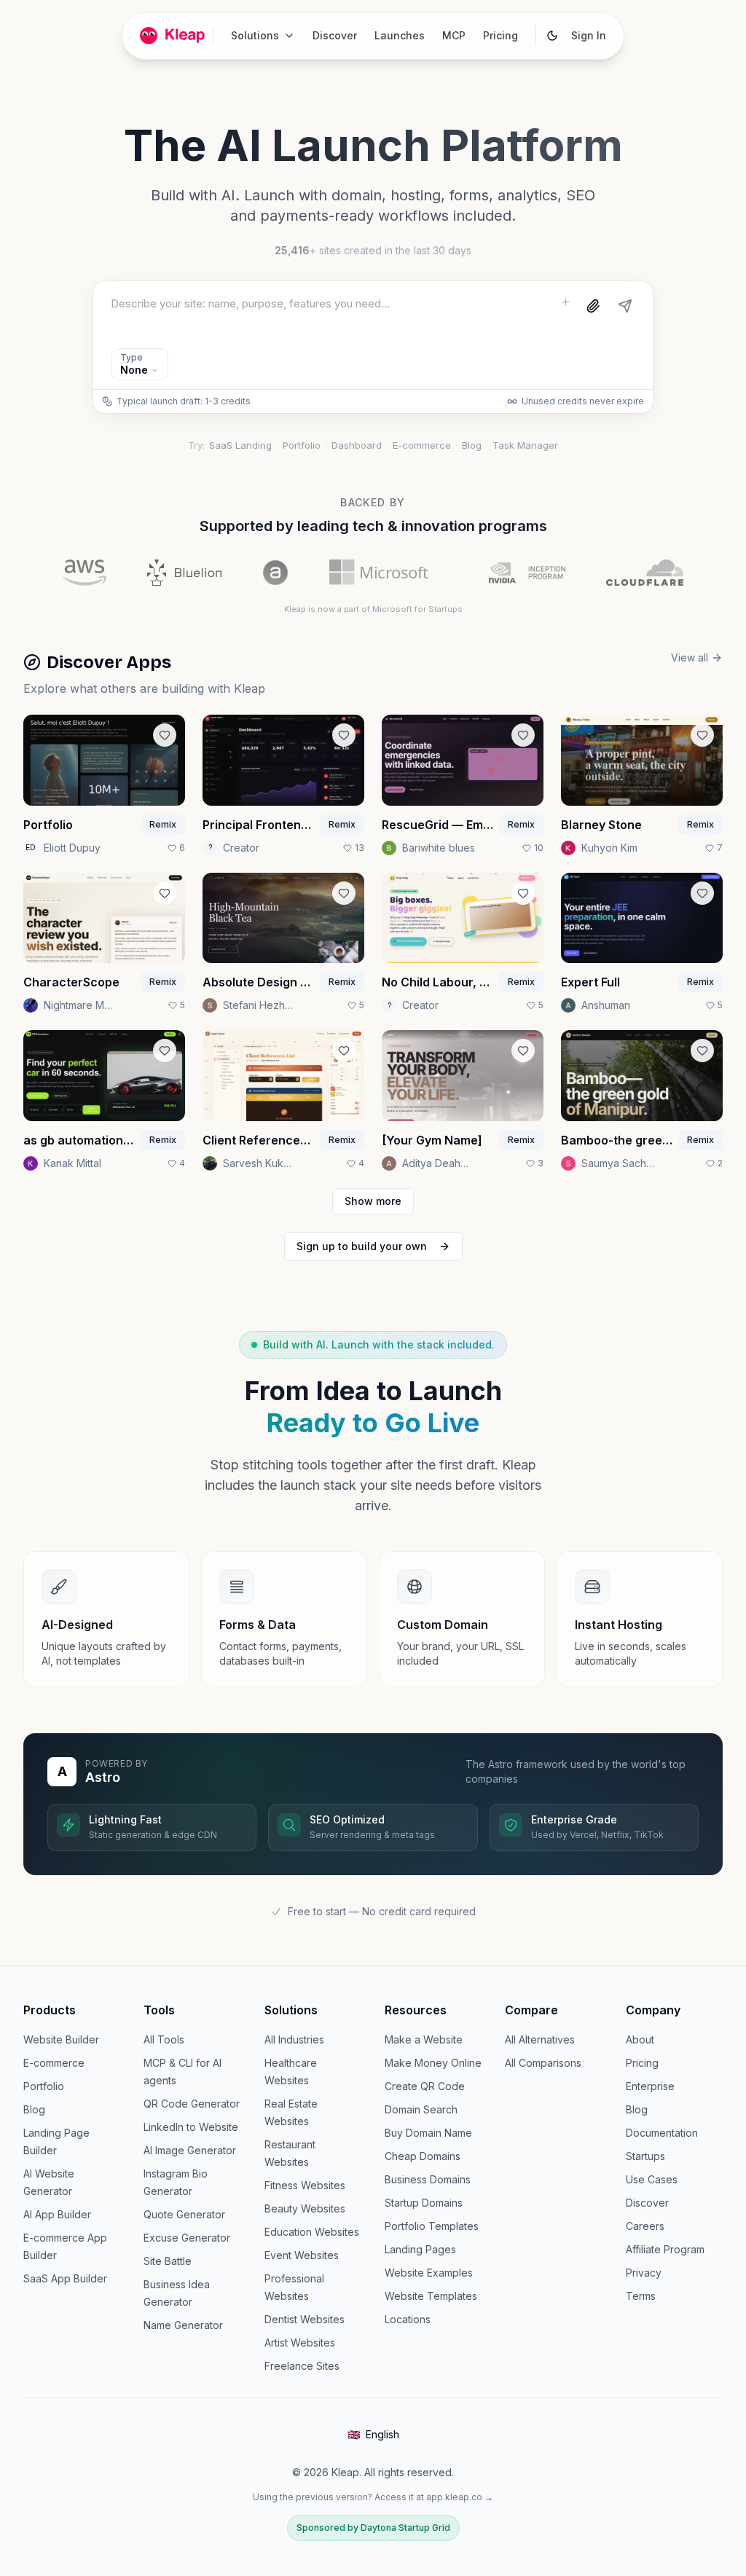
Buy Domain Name (428, 2133)
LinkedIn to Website (191, 2127)
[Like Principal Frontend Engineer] (344, 735)
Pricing (500, 35)
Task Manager (525, 445)
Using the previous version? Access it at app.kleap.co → (373, 2497)
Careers (645, 2226)
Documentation (662, 2133)
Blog (472, 445)
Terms (641, 2296)
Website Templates (431, 2296)
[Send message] (625, 306)
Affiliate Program (665, 2249)
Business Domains (428, 2179)
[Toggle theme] (552, 36)
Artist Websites (300, 2343)
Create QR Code (425, 2086)
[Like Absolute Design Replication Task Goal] (344, 893)
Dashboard (357, 445)
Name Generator (183, 2325)
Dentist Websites (305, 2319)
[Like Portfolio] (165, 735)
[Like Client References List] (344, 1051)
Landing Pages (420, 2249)
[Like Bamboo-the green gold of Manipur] (702, 1051)
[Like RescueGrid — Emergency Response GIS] (523, 735)
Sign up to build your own (362, 1246)
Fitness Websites (305, 2185)
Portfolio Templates (432, 2226)
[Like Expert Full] (702, 893)
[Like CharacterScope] (165, 893)
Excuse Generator (187, 2238)
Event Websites (302, 2255)
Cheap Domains (423, 2156)
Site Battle (168, 2261)
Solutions (255, 35)
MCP (454, 35)
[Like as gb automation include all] (165, 1051)
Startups (645, 2156)
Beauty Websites (305, 2208)
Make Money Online (433, 2063)
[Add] (565, 302)
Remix (163, 824)
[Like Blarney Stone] (702, 735)
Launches (400, 35)
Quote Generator (184, 2214)
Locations (408, 2319)
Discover (335, 35)
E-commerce (422, 445)
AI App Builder (57, 2214)
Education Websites (312, 2232)
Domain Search (421, 2109)
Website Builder (61, 2039)
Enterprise (650, 2086)
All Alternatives (540, 2039)
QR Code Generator (192, 2104)
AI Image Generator (190, 2150)
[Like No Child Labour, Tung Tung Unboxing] (523, 893)
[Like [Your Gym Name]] (523, 1051)
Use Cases (652, 2179)
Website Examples (429, 2273)
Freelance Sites (302, 2366)
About (640, 2039)
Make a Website (424, 2039)
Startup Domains (424, 2203)
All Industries (294, 2039)
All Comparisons (543, 2063)
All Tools (164, 2039)
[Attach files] (593, 306)
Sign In (589, 35)
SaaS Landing (240, 445)
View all (690, 657)
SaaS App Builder (65, 2278)
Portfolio (302, 445)
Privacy (644, 2273)
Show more (373, 1201)
